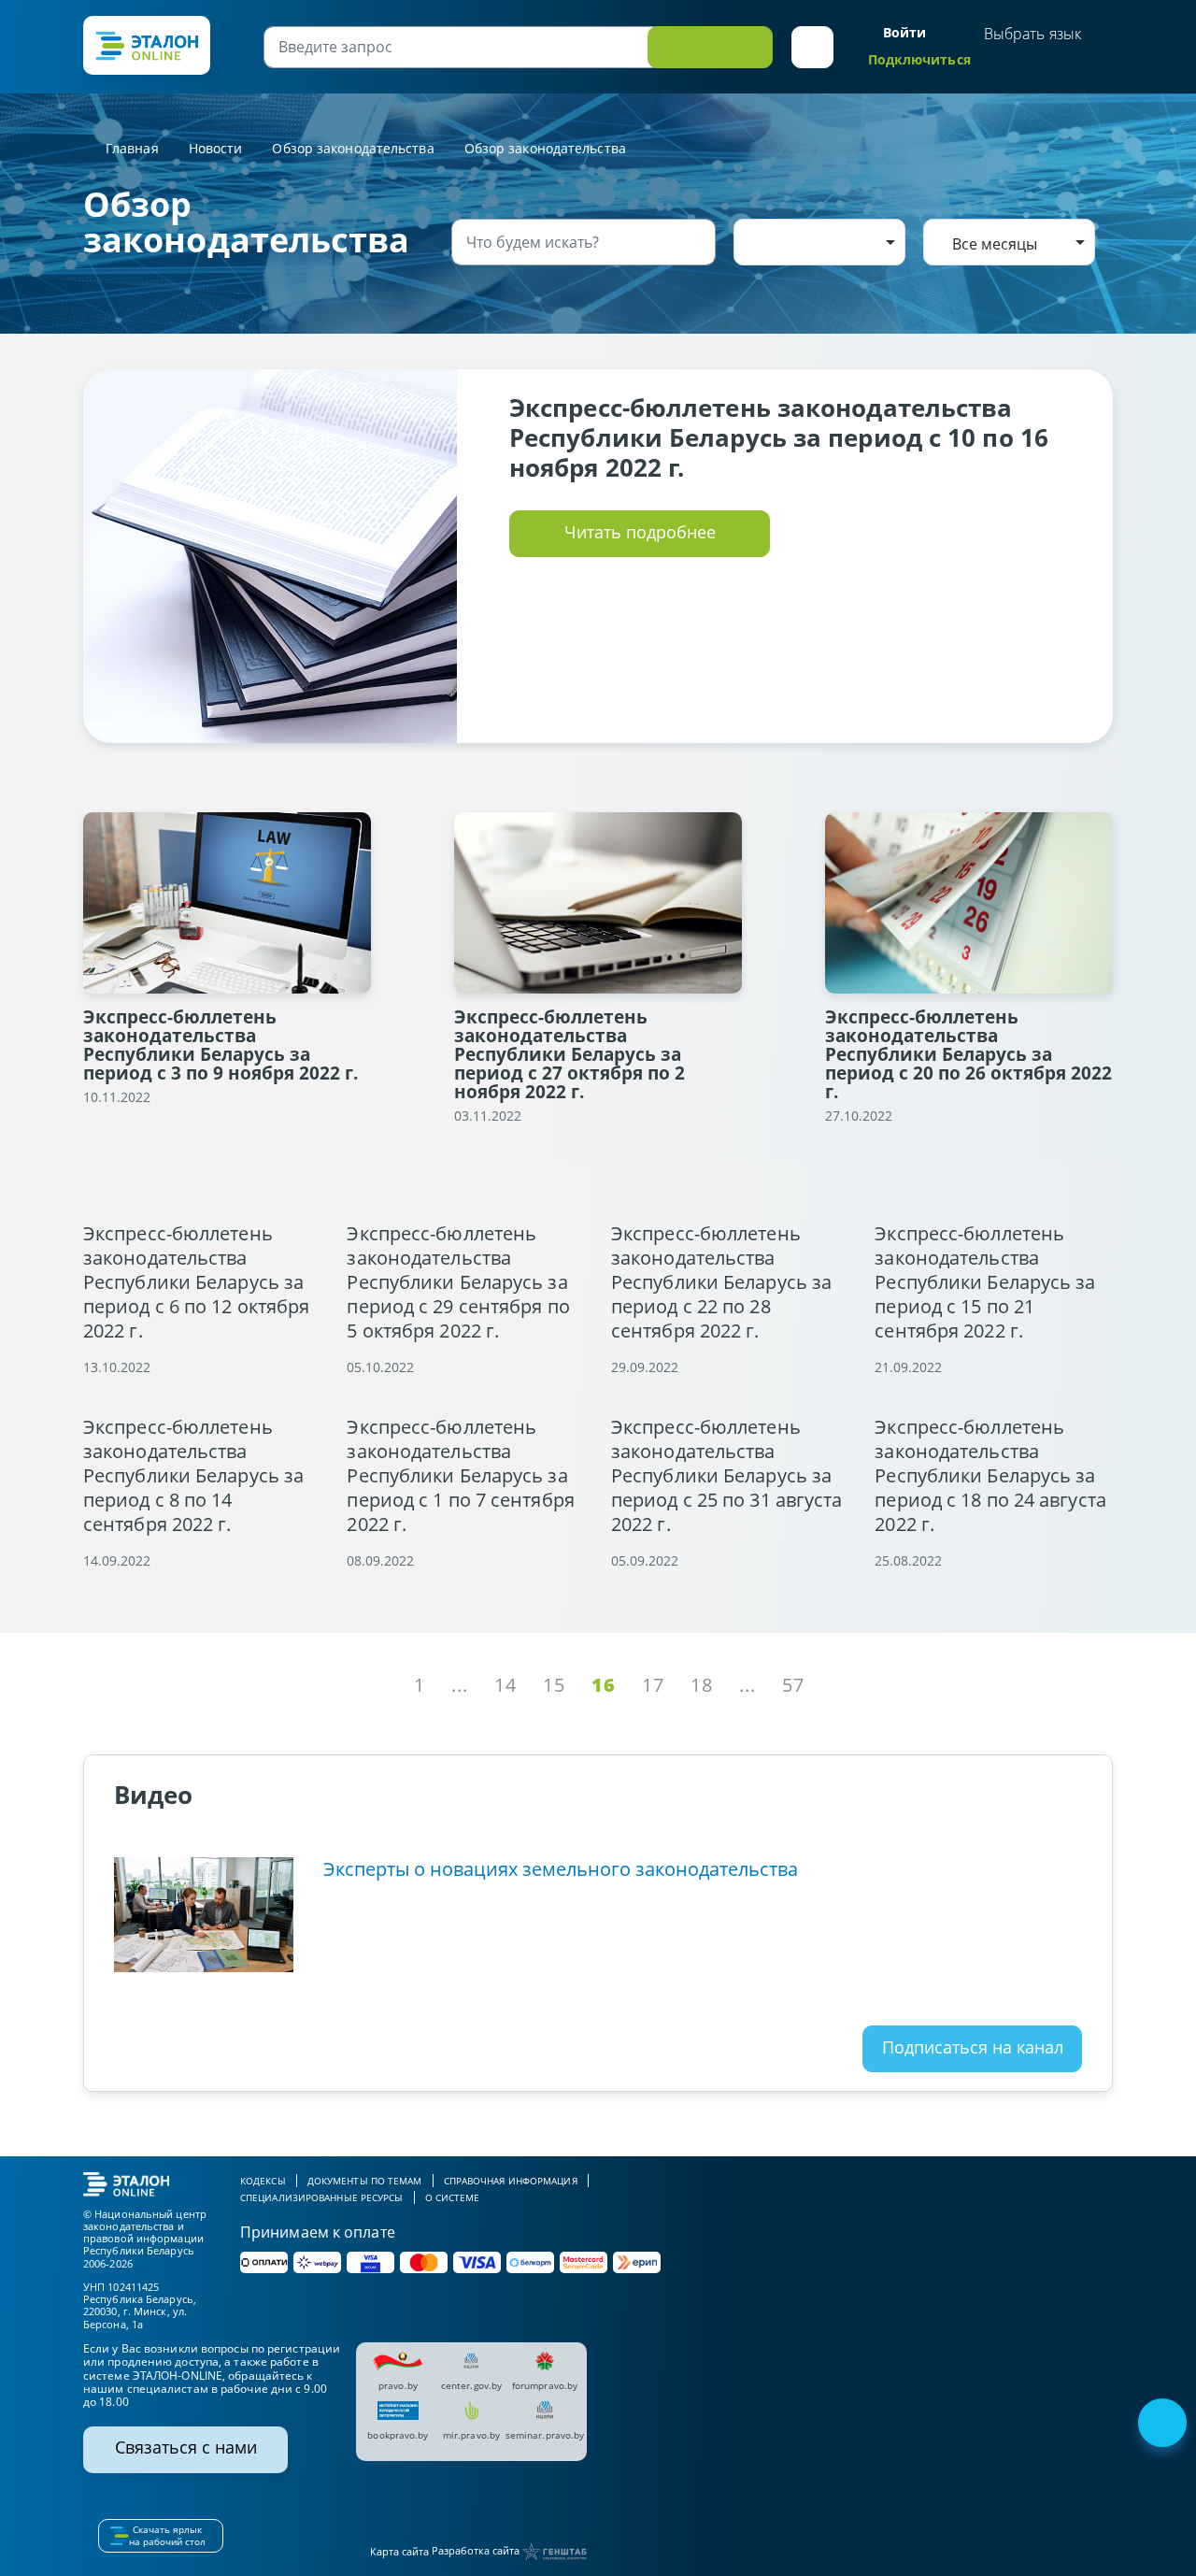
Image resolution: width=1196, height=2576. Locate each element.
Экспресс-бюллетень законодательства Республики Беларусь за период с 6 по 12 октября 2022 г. (196, 1282)
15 (554, 1685)
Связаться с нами (186, 2447)
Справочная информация (511, 2181)
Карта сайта (399, 2551)
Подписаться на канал (973, 2047)
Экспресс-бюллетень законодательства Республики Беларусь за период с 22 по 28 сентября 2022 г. (721, 1282)
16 (604, 1685)
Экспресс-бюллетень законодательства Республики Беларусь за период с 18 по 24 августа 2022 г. (990, 1476)
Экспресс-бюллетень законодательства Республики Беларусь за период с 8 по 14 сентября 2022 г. (193, 1476)
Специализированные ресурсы (322, 2197)
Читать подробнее (640, 532)
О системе (453, 2197)
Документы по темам (365, 2181)
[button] (812, 47)
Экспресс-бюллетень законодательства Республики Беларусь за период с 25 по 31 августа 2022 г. (727, 1476)
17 (653, 1685)
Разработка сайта (477, 2550)
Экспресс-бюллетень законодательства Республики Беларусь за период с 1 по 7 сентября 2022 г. (460, 1476)
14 (505, 1685)
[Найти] (698, 242)
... (460, 1685)
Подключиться (919, 59)
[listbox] (819, 242)
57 (793, 1685)
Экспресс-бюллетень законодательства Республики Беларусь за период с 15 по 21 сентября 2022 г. (985, 1282)
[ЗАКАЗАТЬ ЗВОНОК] (1164, 2425)
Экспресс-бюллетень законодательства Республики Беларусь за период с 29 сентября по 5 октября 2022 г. (458, 1282)
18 (702, 1685)
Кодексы (263, 2181)
